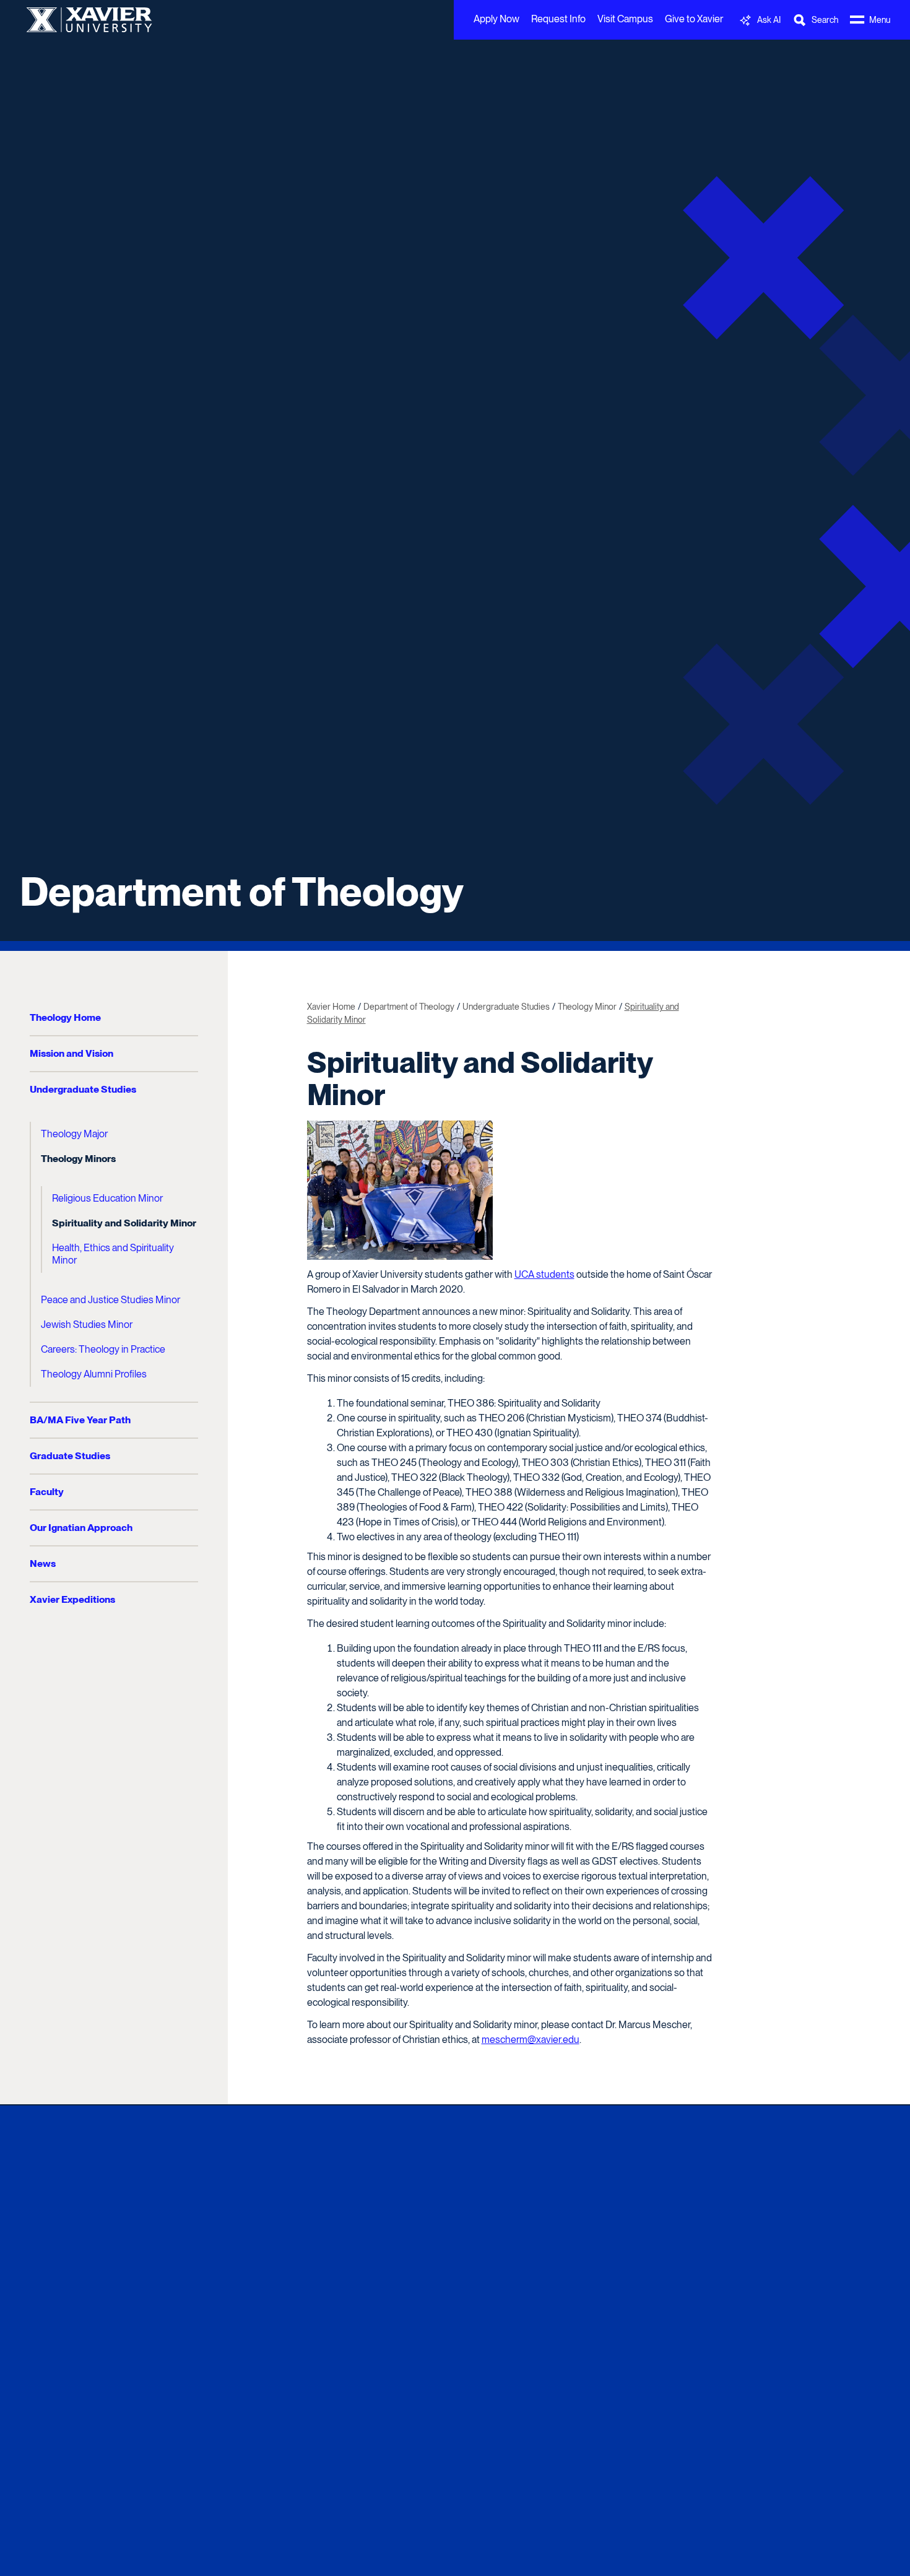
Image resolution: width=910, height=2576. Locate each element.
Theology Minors (78, 1159)
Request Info (558, 19)
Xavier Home (331, 1007)
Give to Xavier (694, 19)
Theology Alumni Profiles (94, 1374)
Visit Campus (625, 19)
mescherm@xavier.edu (531, 2040)
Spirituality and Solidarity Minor (124, 1223)
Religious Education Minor (107, 1198)
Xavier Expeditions (72, 1599)
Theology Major (74, 1134)
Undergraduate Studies (83, 1089)
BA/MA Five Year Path (80, 1420)
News (43, 1563)
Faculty (47, 1492)
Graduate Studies (70, 1456)
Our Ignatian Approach (81, 1528)
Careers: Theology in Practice (103, 1349)
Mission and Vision (71, 1053)
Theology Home (65, 1017)
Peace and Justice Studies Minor (110, 1300)
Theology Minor (587, 1007)
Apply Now (496, 19)
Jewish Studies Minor (87, 1325)
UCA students (544, 1274)
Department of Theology (242, 891)
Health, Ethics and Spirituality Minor (113, 1254)
